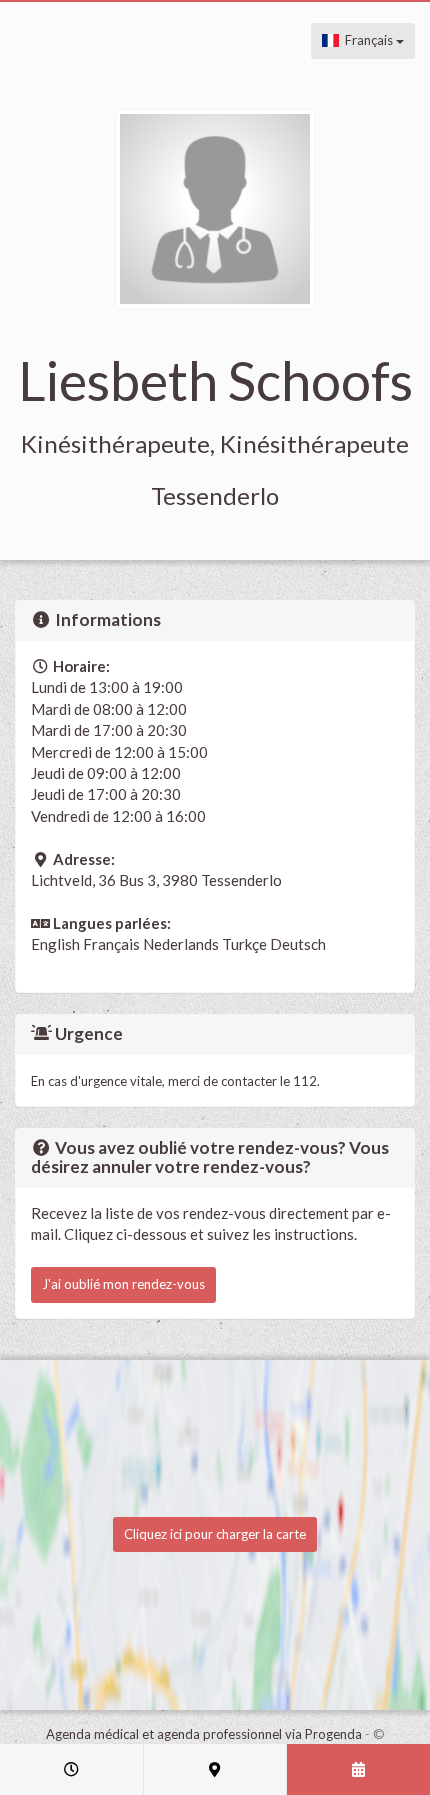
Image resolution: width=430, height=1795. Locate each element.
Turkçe (244, 944)
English (55, 944)
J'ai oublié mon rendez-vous (123, 1284)
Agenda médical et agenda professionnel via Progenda (204, 1734)
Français (367, 40)
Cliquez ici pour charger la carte (215, 1534)
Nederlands (181, 944)
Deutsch (298, 944)
